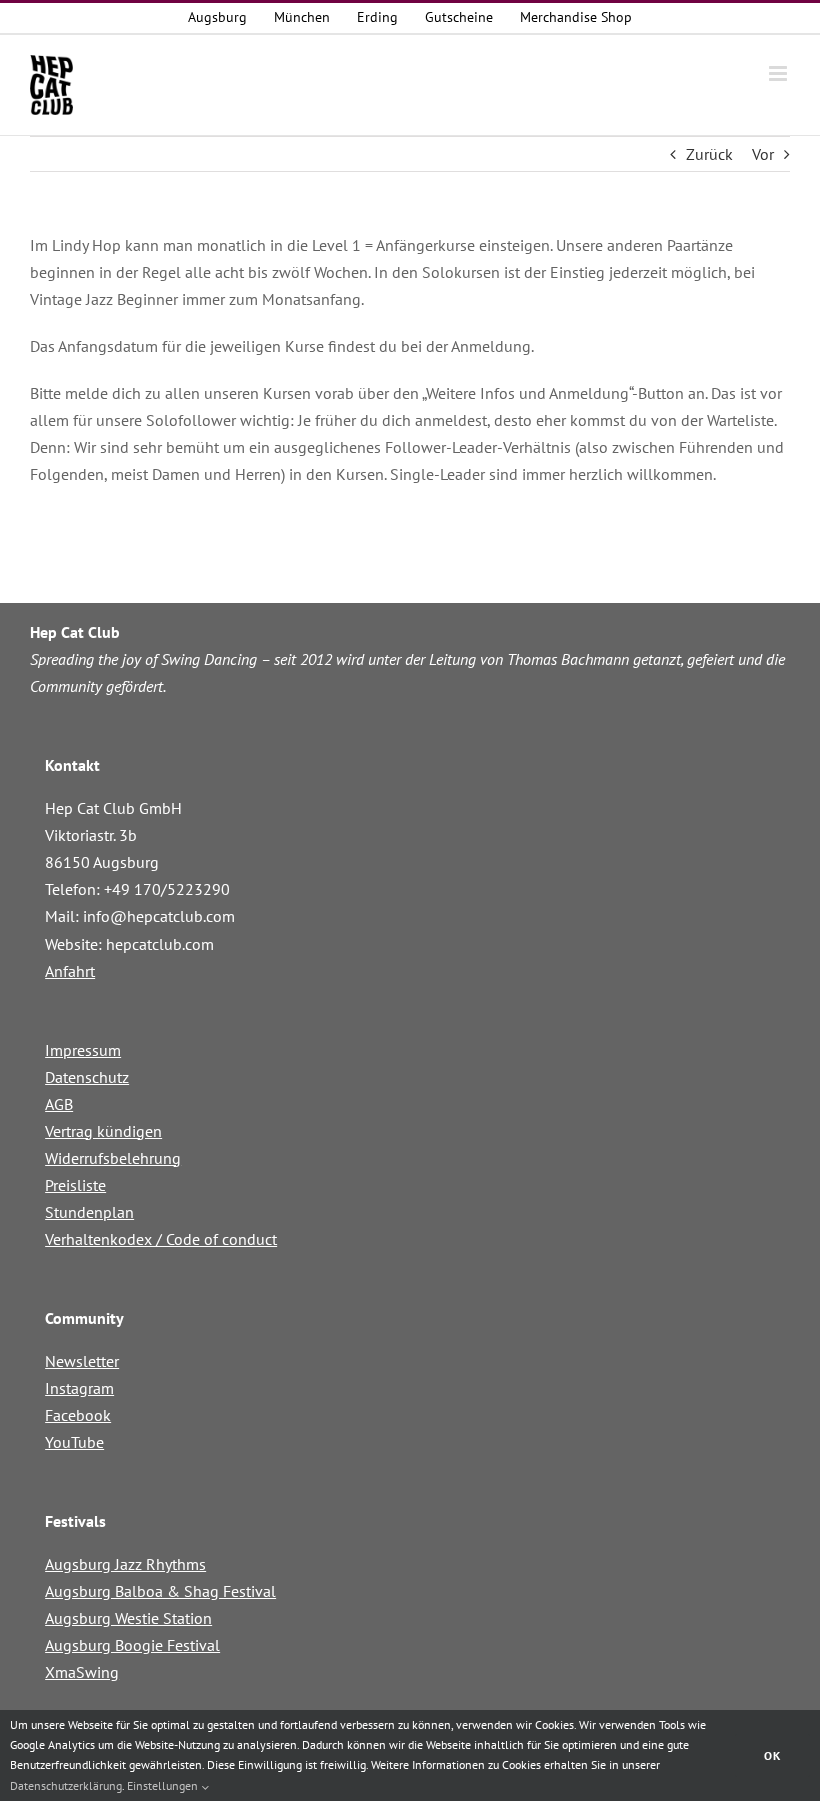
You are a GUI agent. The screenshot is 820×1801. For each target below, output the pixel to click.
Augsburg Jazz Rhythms (125, 1564)
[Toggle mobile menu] (779, 73)
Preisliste (75, 1185)
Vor (763, 154)
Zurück (709, 154)
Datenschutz (87, 1077)
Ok (772, 1755)
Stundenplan (89, 1212)
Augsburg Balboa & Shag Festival (160, 1591)
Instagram (79, 1388)
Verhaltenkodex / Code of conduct (161, 1239)
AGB (59, 1104)
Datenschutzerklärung (66, 1785)
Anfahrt (70, 971)
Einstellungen (164, 1785)
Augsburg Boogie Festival (132, 1645)
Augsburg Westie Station (128, 1618)
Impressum (83, 1050)
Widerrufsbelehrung (113, 1158)
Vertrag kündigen (103, 1131)
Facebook (78, 1415)
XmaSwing (82, 1672)
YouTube (74, 1442)
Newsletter (82, 1361)
